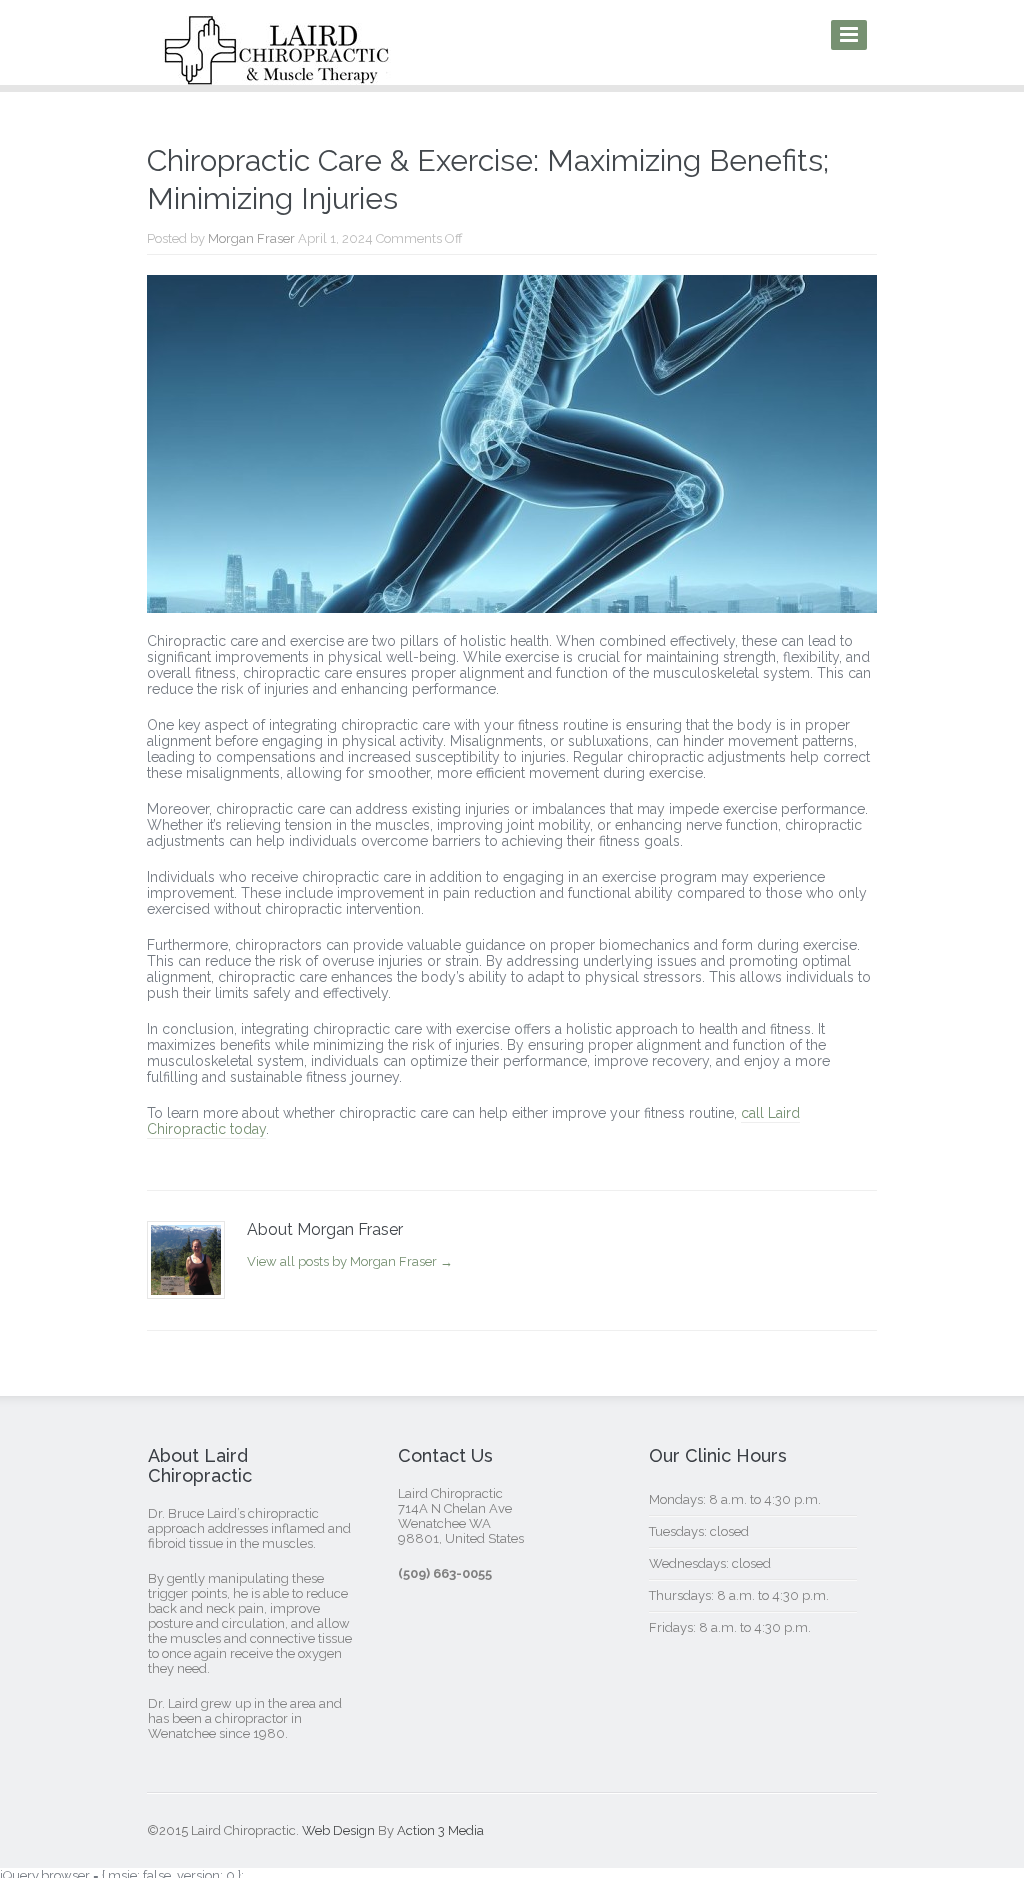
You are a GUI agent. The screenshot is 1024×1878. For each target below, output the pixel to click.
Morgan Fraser (251, 238)
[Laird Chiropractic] (276, 71)
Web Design (338, 1830)
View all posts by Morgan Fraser (350, 1261)
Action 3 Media (440, 1830)
